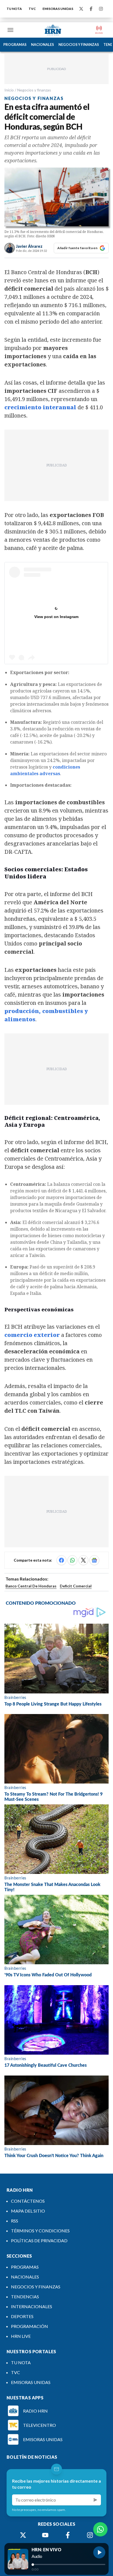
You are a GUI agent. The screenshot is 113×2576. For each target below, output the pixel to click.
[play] (99, 2552)
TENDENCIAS (25, 2297)
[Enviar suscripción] (95, 2500)
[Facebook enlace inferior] (68, 2535)
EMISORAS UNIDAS (58, 9)
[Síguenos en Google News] (94, 1560)
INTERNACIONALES (32, 2306)
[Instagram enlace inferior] (90, 2535)
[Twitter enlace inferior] (23, 2535)
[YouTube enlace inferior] (45, 2535)
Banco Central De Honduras (31, 1586)
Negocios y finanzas (34, 90)
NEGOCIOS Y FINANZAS (79, 44)
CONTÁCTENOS (28, 2201)
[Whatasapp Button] (100, 2529)
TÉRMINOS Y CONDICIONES (40, 2231)
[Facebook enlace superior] (91, 9)
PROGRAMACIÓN (29, 2326)
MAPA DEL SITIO (28, 2211)
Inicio (9, 90)
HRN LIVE (21, 2336)
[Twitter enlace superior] (81, 9)
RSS (15, 2221)
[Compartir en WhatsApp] (72, 1560)
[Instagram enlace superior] (101, 9)
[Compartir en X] (83, 1560)
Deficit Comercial (76, 1586)
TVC (32, 9)
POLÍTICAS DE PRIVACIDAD (39, 2240)
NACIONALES (43, 44)
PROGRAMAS (15, 44)
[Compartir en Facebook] (61, 1560)
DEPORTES (22, 2316)
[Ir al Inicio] (53, 30)
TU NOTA (14, 9)
